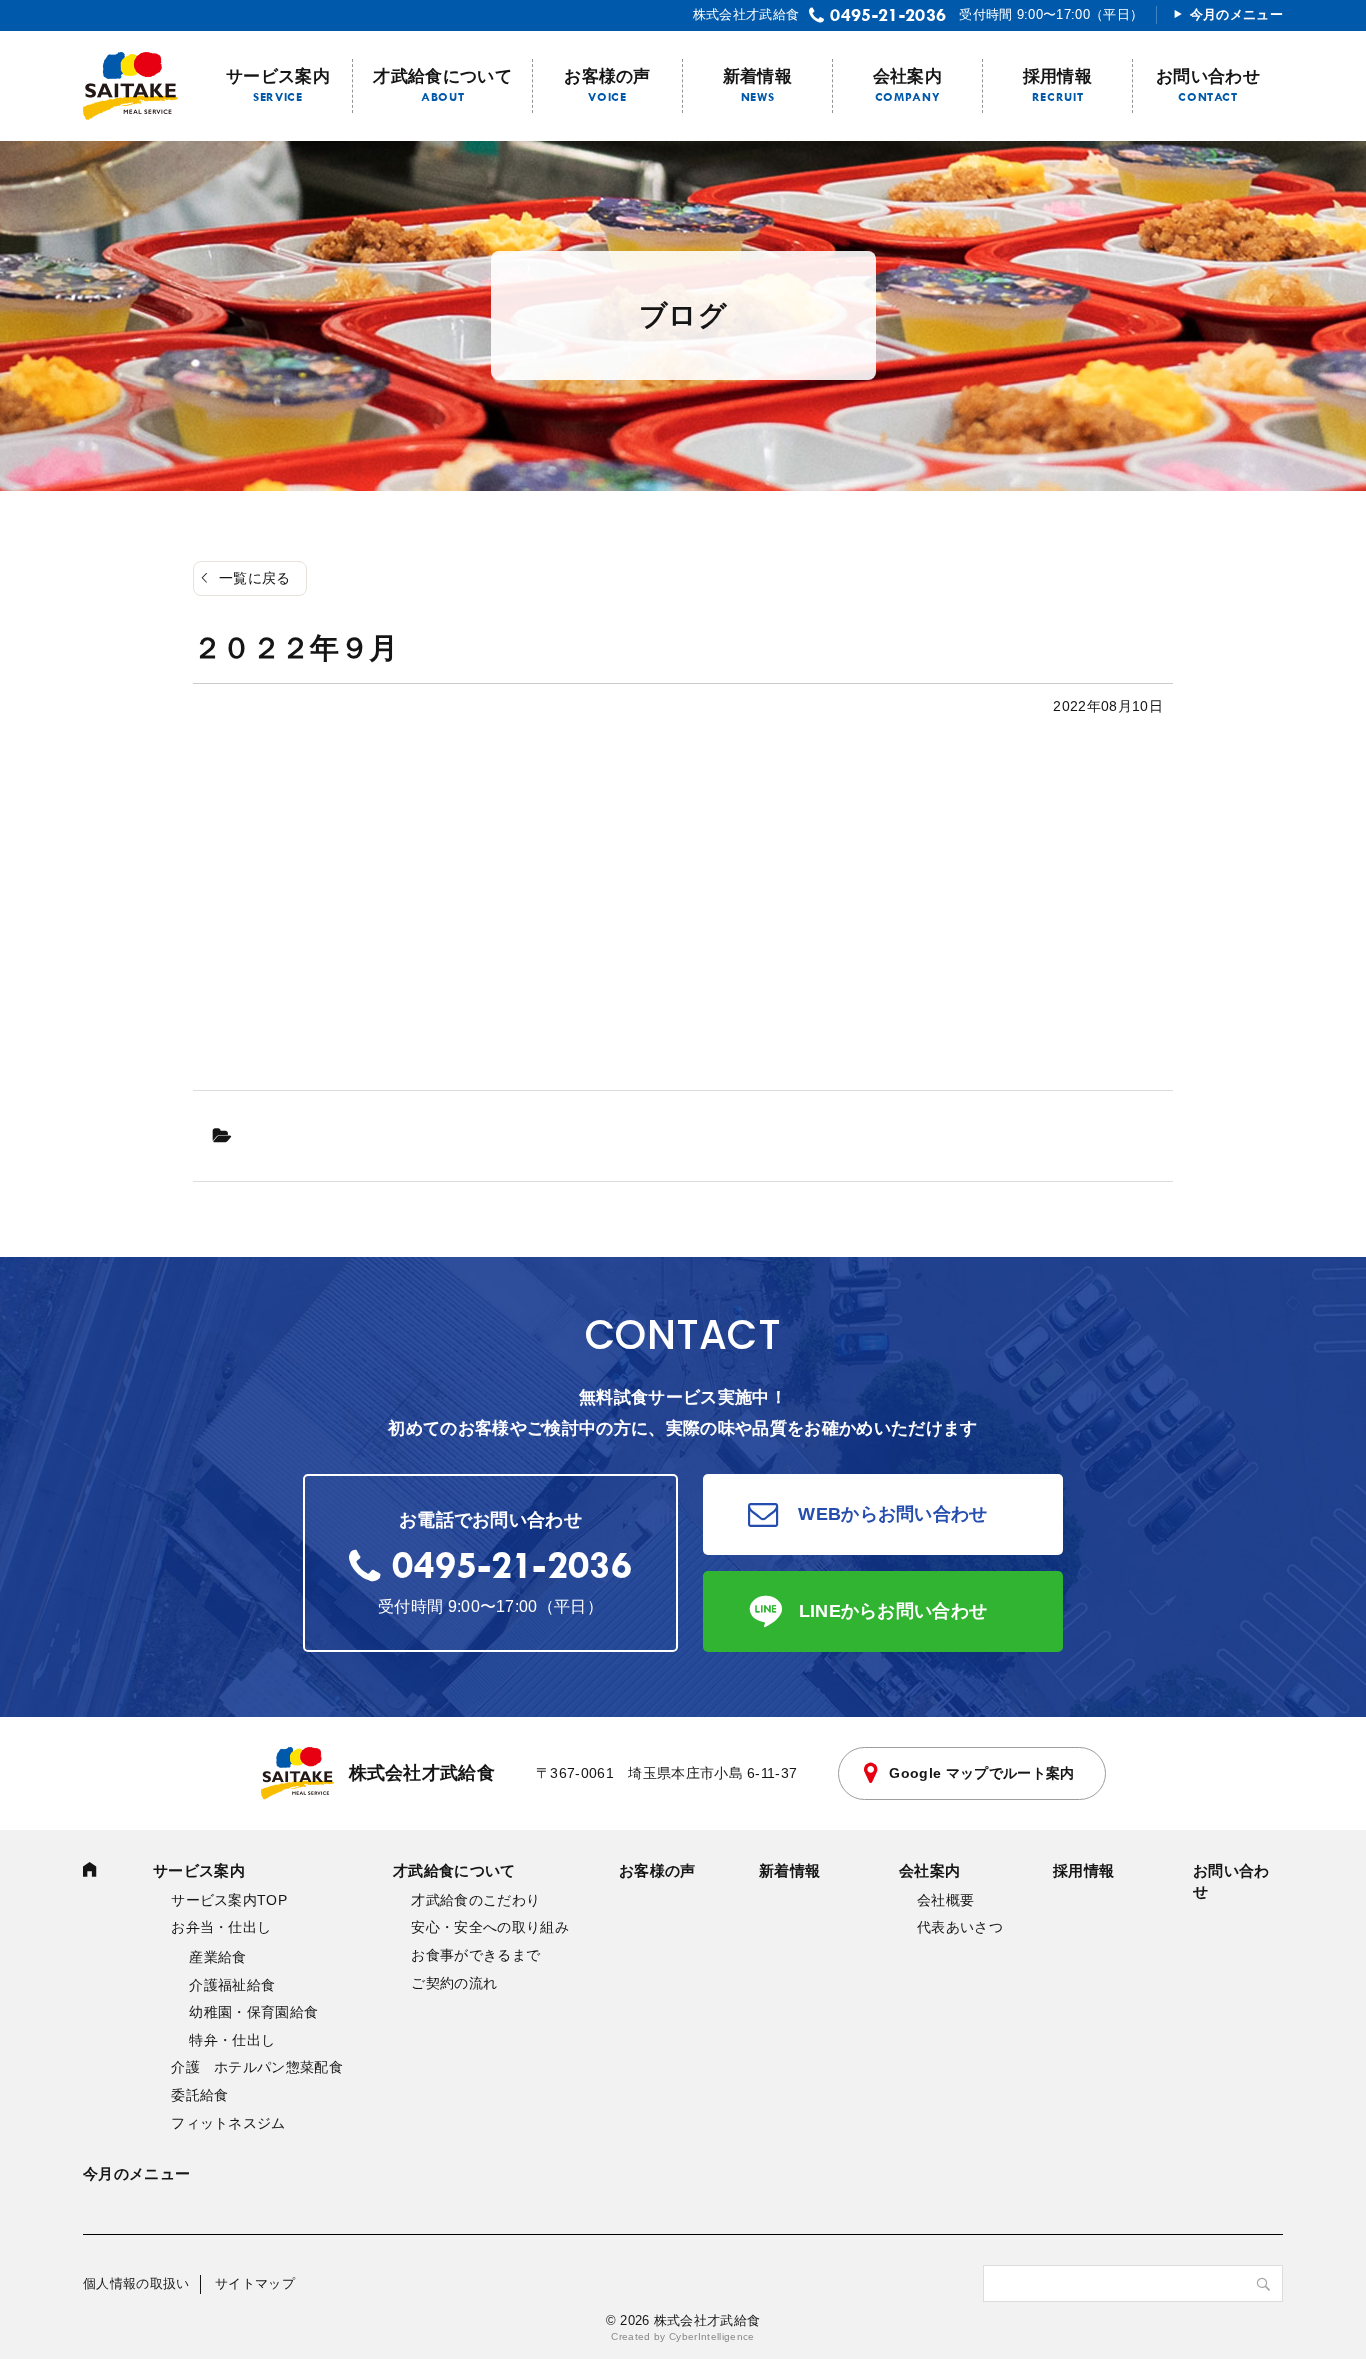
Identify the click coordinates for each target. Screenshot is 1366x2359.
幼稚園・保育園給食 (253, 2012)
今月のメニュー (1236, 14)
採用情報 (1057, 76)
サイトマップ (255, 2283)
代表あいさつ (960, 1927)
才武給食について (442, 76)
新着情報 (757, 76)
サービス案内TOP (229, 1900)
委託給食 (199, 2095)
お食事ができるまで (475, 1955)
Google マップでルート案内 (981, 1773)
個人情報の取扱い (136, 2283)
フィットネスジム (228, 2123)
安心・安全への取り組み (490, 1927)
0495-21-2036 (888, 15)
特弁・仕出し (232, 2040)
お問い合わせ (1208, 76)
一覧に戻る (255, 578)
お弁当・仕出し (221, 1927)
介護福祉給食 (232, 1985)
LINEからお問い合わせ (893, 1611)
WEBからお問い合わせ (893, 1514)
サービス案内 (278, 76)
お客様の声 (607, 76)
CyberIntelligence (712, 2336)
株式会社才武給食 (422, 1773)
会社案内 (907, 76)
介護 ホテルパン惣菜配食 (257, 2067)
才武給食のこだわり (475, 1900)
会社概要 (945, 1900)
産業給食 (217, 1957)
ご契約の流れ (454, 1983)
